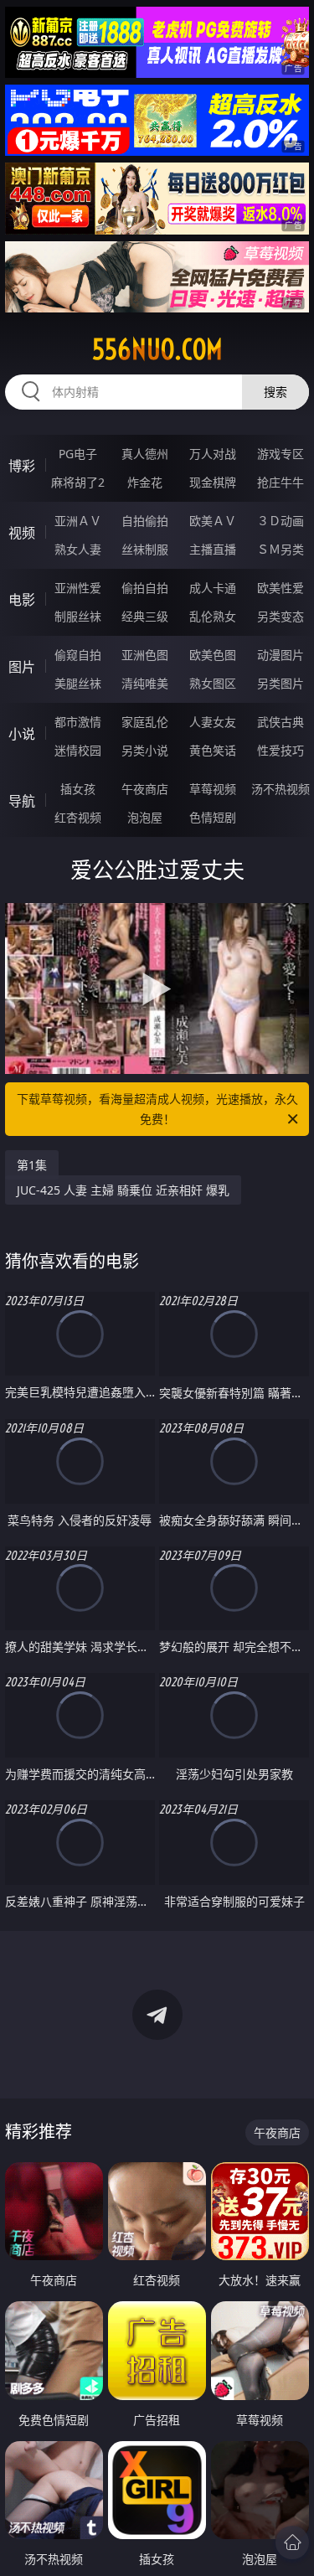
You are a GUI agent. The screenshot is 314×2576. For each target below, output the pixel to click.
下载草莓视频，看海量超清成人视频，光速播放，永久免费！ (157, 1109)
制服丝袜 (78, 616)
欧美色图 (213, 655)
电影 (22, 600)
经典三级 (145, 616)
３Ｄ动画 (281, 521)
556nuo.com (157, 349)
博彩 (22, 466)
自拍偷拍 (145, 521)
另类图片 (281, 683)
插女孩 (78, 789)
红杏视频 (78, 817)
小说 (22, 734)
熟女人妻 (78, 549)
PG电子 (78, 454)
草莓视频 (213, 789)
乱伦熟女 (213, 616)
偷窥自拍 (78, 655)
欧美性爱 (281, 588)
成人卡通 (213, 588)
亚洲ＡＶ (78, 521)
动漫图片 (281, 655)
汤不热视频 (281, 789)
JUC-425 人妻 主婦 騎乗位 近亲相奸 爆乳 (123, 1190)
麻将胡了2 (78, 482)
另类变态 (281, 616)
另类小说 (145, 750)
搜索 (275, 392)
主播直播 (213, 549)
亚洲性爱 (78, 588)
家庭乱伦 (145, 722)
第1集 (32, 1165)
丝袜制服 (145, 549)
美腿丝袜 (78, 683)
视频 (22, 533)
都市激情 (78, 722)
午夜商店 (145, 789)
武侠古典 (281, 722)
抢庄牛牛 (281, 482)
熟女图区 (213, 683)
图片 (22, 667)
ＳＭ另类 (281, 549)
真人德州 (145, 454)
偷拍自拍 (145, 588)
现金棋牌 (213, 482)
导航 (22, 801)
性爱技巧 (281, 750)
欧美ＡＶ (213, 521)
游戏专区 (281, 454)
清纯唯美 (145, 683)
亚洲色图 (145, 655)
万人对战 (213, 454)
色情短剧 (213, 817)
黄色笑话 (213, 750)
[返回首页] (292, 2542)
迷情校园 (78, 750)
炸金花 (145, 482)
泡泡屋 (145, 817)
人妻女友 (213, 722)
